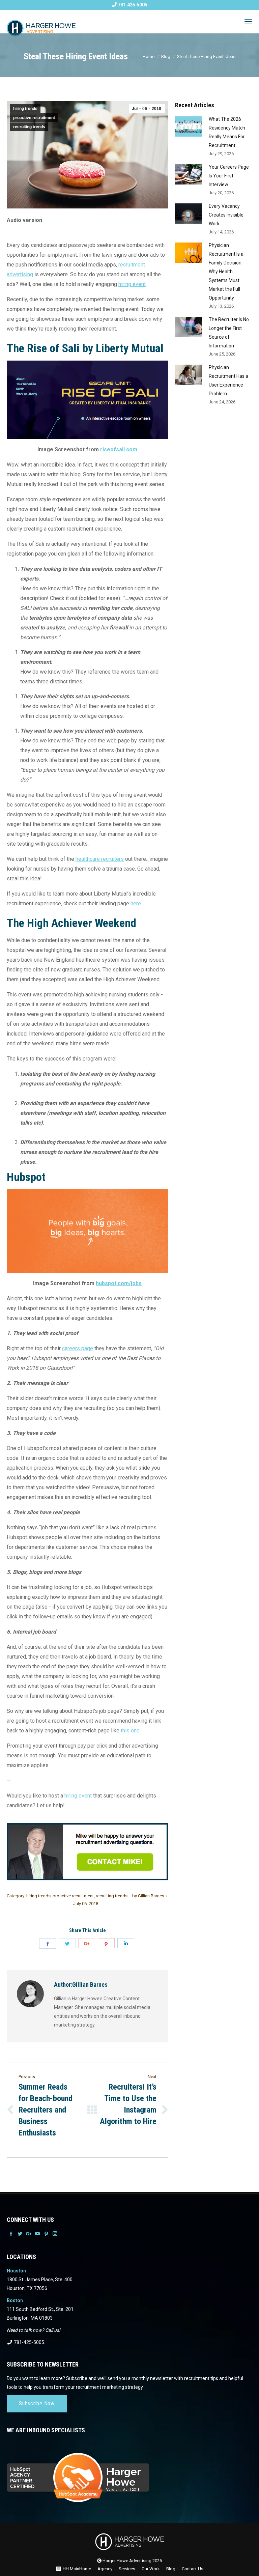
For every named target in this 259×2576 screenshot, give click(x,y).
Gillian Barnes (148, 1896)
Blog (166, 56)
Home (149, 56)
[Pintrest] (106, 1943)
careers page (78, 1348)
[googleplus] (87, 1943)
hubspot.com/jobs (119, 1283)
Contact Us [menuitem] (193, 2569)
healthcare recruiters (100, 859)
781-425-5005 (28, 2342)
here (136, 903)
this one (130, 1731)
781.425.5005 (132, 5)
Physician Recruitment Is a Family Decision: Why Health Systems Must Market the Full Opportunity (226, 272)
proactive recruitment (34, 118)
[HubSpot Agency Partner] (129, 2473)
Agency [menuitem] (105, 2569)
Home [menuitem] (85, 2569)
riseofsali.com (119, 449)
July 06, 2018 (86, 1904)
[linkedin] (126, 1943)
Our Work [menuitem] (151, 2569)
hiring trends (25, 109)
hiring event (132, 284)
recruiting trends (29, 127)
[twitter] (67, 1943)
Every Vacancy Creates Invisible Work (226, 215)
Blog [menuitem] (171, 2569)
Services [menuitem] (127, 2569)
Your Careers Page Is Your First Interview (229, 176)
